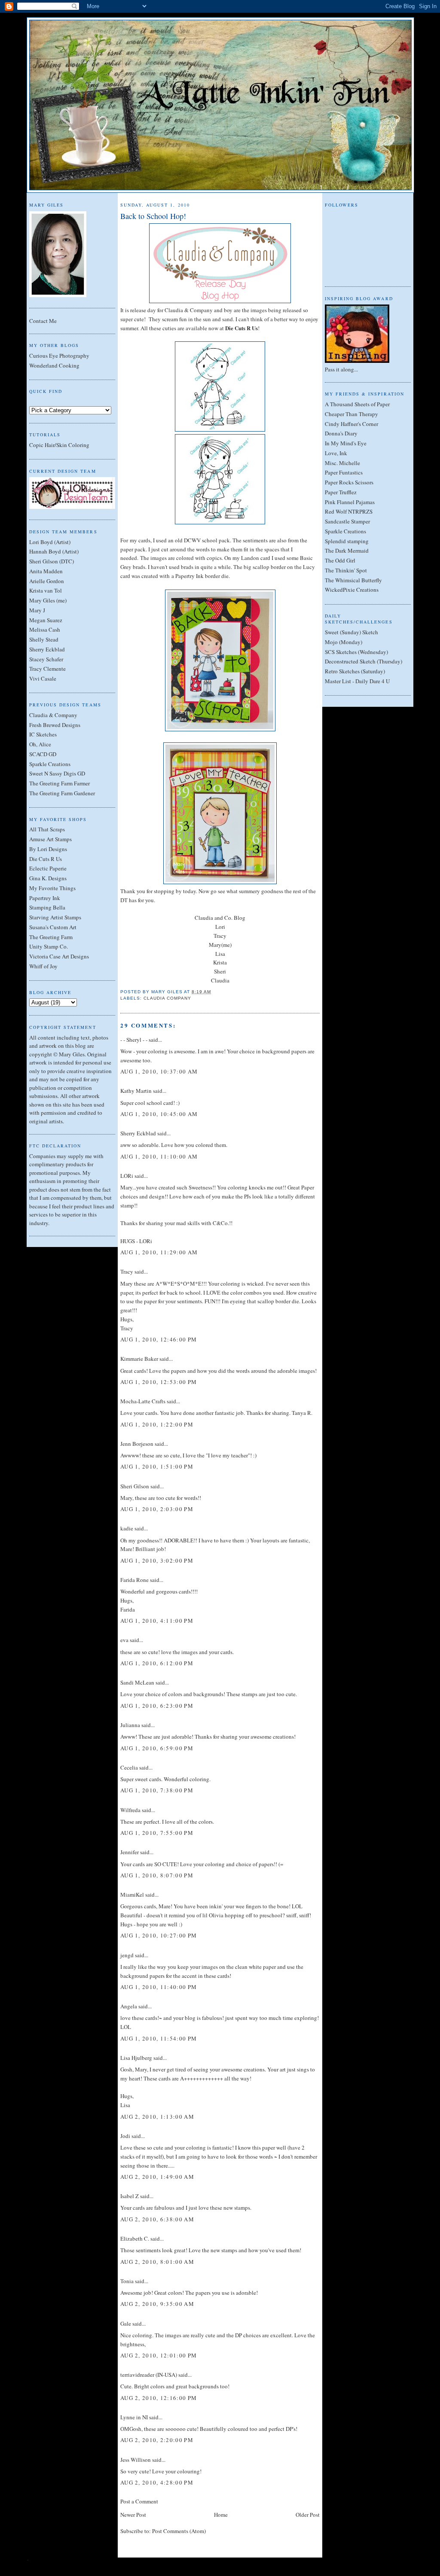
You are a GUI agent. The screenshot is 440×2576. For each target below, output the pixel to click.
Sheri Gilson (135, 1486)
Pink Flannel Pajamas (350, 502)
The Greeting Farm (51, 937)
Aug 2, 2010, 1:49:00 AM (157, 2177)
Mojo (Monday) (344, 642)
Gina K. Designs (48, 878)
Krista (220, 962)
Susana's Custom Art (53, 927)
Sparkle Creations (50, 764)
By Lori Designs (48, 849)
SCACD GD (43, 754)
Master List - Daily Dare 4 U (357, 681)
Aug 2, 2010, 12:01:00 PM (159, 2355)
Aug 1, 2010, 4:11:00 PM (157, 1621)
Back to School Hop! (153, 216)
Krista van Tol (46, 590)
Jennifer (130, 1852)
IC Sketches (43, 734)
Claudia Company (167, 998)
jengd (127, 1955)
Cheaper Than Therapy (351, 414)
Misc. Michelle (342, 463)
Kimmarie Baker (139, 1359)
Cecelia (129, 1767)
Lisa (220, 954)
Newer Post (133, 2515)
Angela (129, 2006)
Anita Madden (46, 571)
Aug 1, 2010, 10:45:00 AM (159, 1114)
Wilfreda (130, 1810)
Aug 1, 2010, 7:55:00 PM (157, 1833)
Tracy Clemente (47, 669)
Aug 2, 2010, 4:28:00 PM (157, 2482)
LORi (127, 1176)
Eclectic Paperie (48, 868)
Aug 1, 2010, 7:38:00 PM (157, 1790)
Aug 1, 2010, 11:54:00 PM (159, 2038)
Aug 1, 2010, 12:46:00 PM (159, 1339)
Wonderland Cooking (54, 365)
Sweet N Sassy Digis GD (57, 773)
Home (221, 2515)
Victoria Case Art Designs (59, 956)
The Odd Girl (340, 560)
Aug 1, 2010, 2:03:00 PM (157, 1509)
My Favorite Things (52, 888)
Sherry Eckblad (47, 649)
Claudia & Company (53, 715)
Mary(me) (220, 945)
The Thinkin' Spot (346, 570)
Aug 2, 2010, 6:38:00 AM (157, 2219)
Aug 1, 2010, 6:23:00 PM (157, 1706)
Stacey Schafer (46, 659)
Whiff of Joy (43, 966)
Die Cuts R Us (46, 859)
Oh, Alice (40, 744)
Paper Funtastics (344, 472)
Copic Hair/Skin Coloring (59, 445)
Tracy (220, 936)
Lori (220, 927)
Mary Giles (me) (48, 600)
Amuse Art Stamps (50, 839)
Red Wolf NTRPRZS (349, 511)
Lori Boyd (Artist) (50, 542)
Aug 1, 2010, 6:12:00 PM (157, 1663)
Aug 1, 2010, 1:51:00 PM (157, 1466)
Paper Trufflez (341, 492)
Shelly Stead (44, 639)
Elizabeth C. (135, 2238)
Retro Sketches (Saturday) (355, 671)
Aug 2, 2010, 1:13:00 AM (157, 2117)
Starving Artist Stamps (55, 917)
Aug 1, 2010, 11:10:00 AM (159, 1156)
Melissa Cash (45, 630)
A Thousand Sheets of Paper (357, 404)
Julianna (130, 1725)
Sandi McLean (137, 1682)
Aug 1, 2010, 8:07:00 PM (157, 1875)
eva (124, 1640)
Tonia (127, 2281)
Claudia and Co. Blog (220, 918)
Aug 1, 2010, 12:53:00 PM (159, 1382)
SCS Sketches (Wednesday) (356, 652)
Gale (126, 2324)
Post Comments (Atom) (179, 2531)
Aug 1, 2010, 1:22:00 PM (157, 1424)
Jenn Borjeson (137, 1444)
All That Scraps (47, 829)
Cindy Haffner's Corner (351, 424)
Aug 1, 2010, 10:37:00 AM (159, 1071)
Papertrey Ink (45, 898)
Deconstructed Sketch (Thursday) (364, 661)
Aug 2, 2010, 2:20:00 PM (157, 2440)
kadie (127, 1528)
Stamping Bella (47, 907)
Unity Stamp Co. (49, 946)
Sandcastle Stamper (347, 521)
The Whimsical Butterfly (353, 580)
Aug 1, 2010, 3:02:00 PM (157, 1560)
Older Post (308, 2515)
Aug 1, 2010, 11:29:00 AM (159, 1252)
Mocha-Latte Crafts (143, 1401)
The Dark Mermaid (347, 550)
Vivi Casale (43, 678)
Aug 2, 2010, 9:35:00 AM (157, 2304)
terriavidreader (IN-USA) (149, 2375)
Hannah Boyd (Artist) (54, 551)
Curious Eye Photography (59, 356)
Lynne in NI (134, 2417)
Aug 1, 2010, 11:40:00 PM (159, 1987)
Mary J (37, 610)
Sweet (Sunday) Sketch (351, 632)
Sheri (220, 971)
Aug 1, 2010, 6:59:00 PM (157, 1748)
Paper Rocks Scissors (349, 482)
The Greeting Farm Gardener (62, 793)
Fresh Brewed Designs (55, 725)
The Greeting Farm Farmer (60, 783)
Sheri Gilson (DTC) (52, 561)
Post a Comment (139, 2501)
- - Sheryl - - (134, 1040)
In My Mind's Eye (346, 443)
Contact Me (43, 321)
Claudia (220, 980)
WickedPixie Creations (352, 590)
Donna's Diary (341, 433)
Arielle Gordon (47, 581)
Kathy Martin (136, 1091)
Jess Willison (136, 2460)
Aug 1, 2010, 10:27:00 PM (159, 1935)
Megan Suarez (46, 620)
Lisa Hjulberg (136, 2058)
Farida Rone (134, 1580)
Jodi (125, 2136)
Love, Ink (336, 453)
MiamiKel (132, 1895)
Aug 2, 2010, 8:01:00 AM (157, 2262)
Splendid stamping (347, 541)
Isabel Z (130, 2196)
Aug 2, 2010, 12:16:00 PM (159, 2398)
